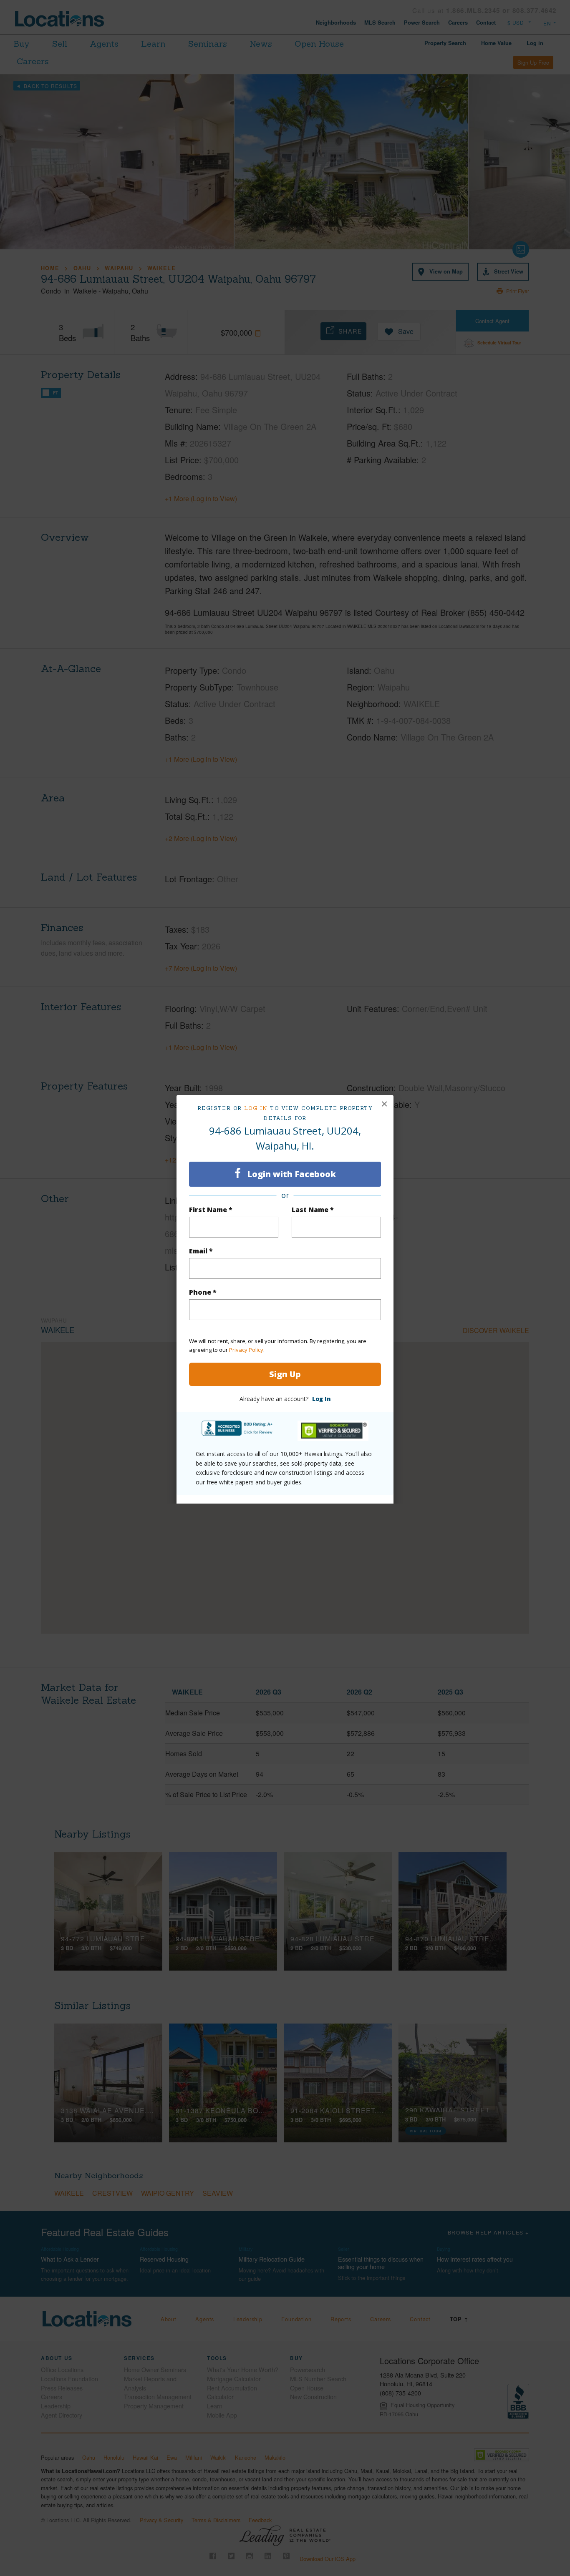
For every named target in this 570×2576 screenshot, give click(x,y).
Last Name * (313, 1210)
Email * (201, 1251)
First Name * (211, 1210)
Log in (256, 1108)
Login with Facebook (290, 1174)
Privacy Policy (246, 1350)
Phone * (203, 1292)
